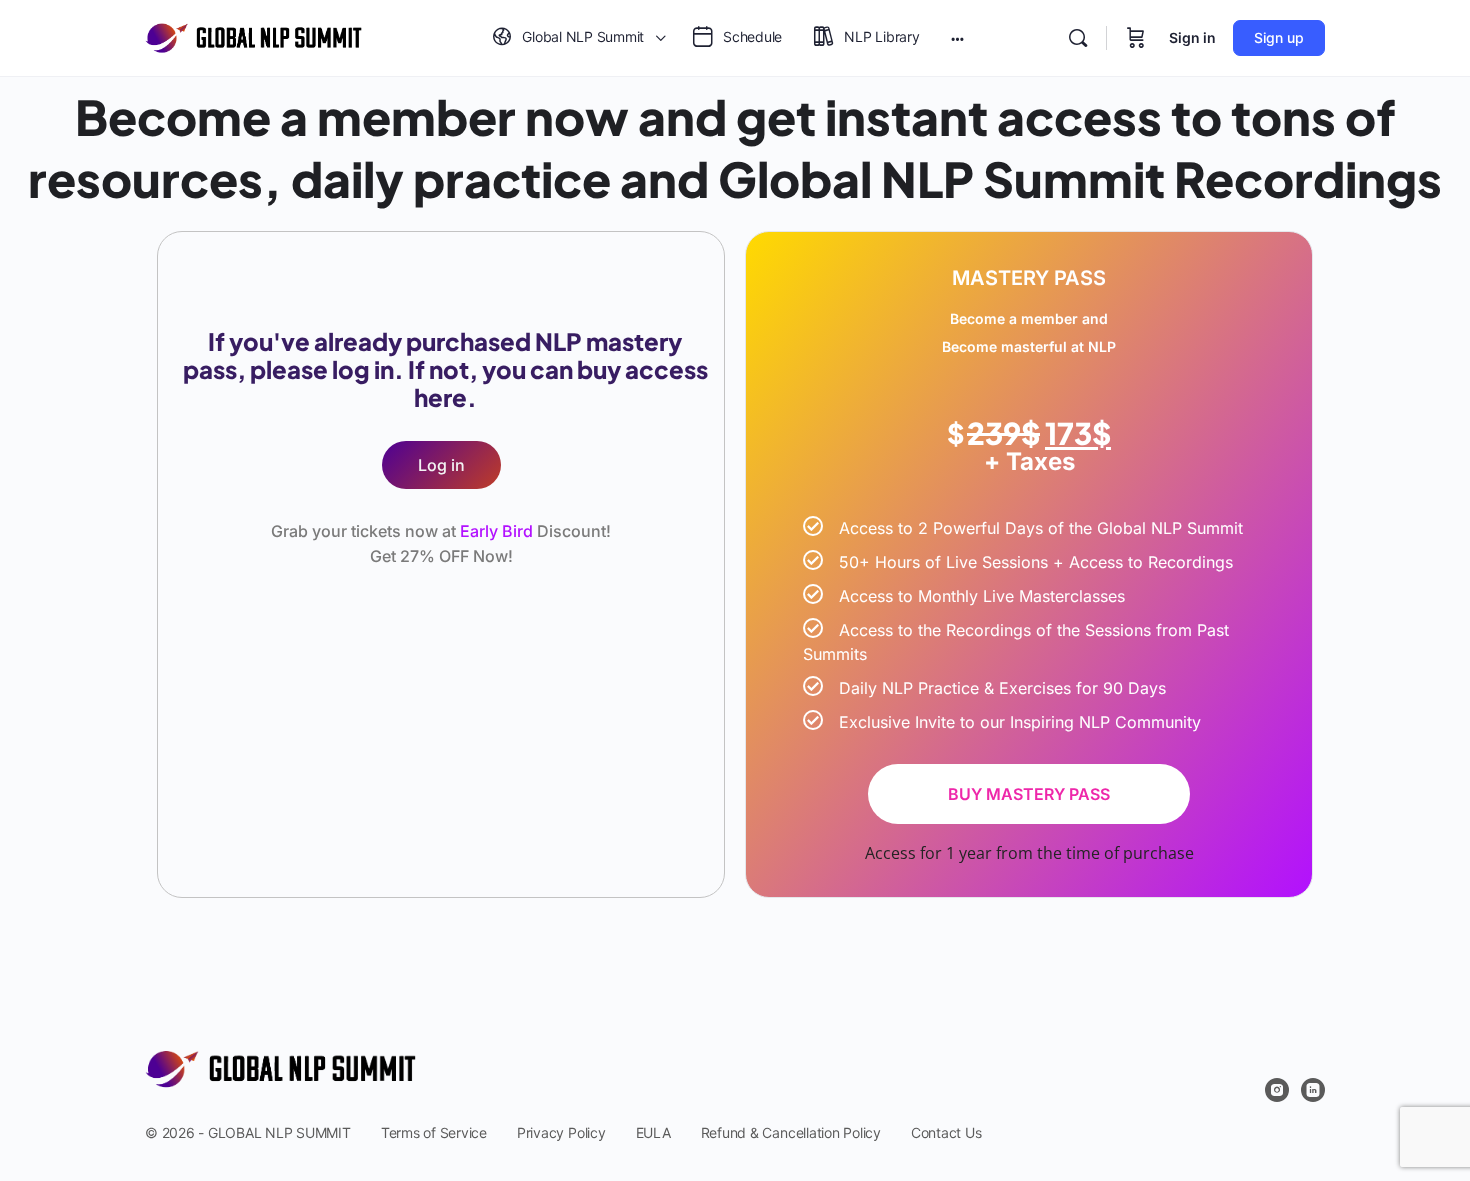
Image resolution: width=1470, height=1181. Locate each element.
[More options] (957, 38)
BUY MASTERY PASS (1029, 794)
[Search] (1078, 38)
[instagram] (1277, 1090)
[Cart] (1136, 38)
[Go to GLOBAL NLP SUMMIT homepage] (253, 36)
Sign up (1279, 37)
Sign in (1192, 37)
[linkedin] (1313, 1090)
